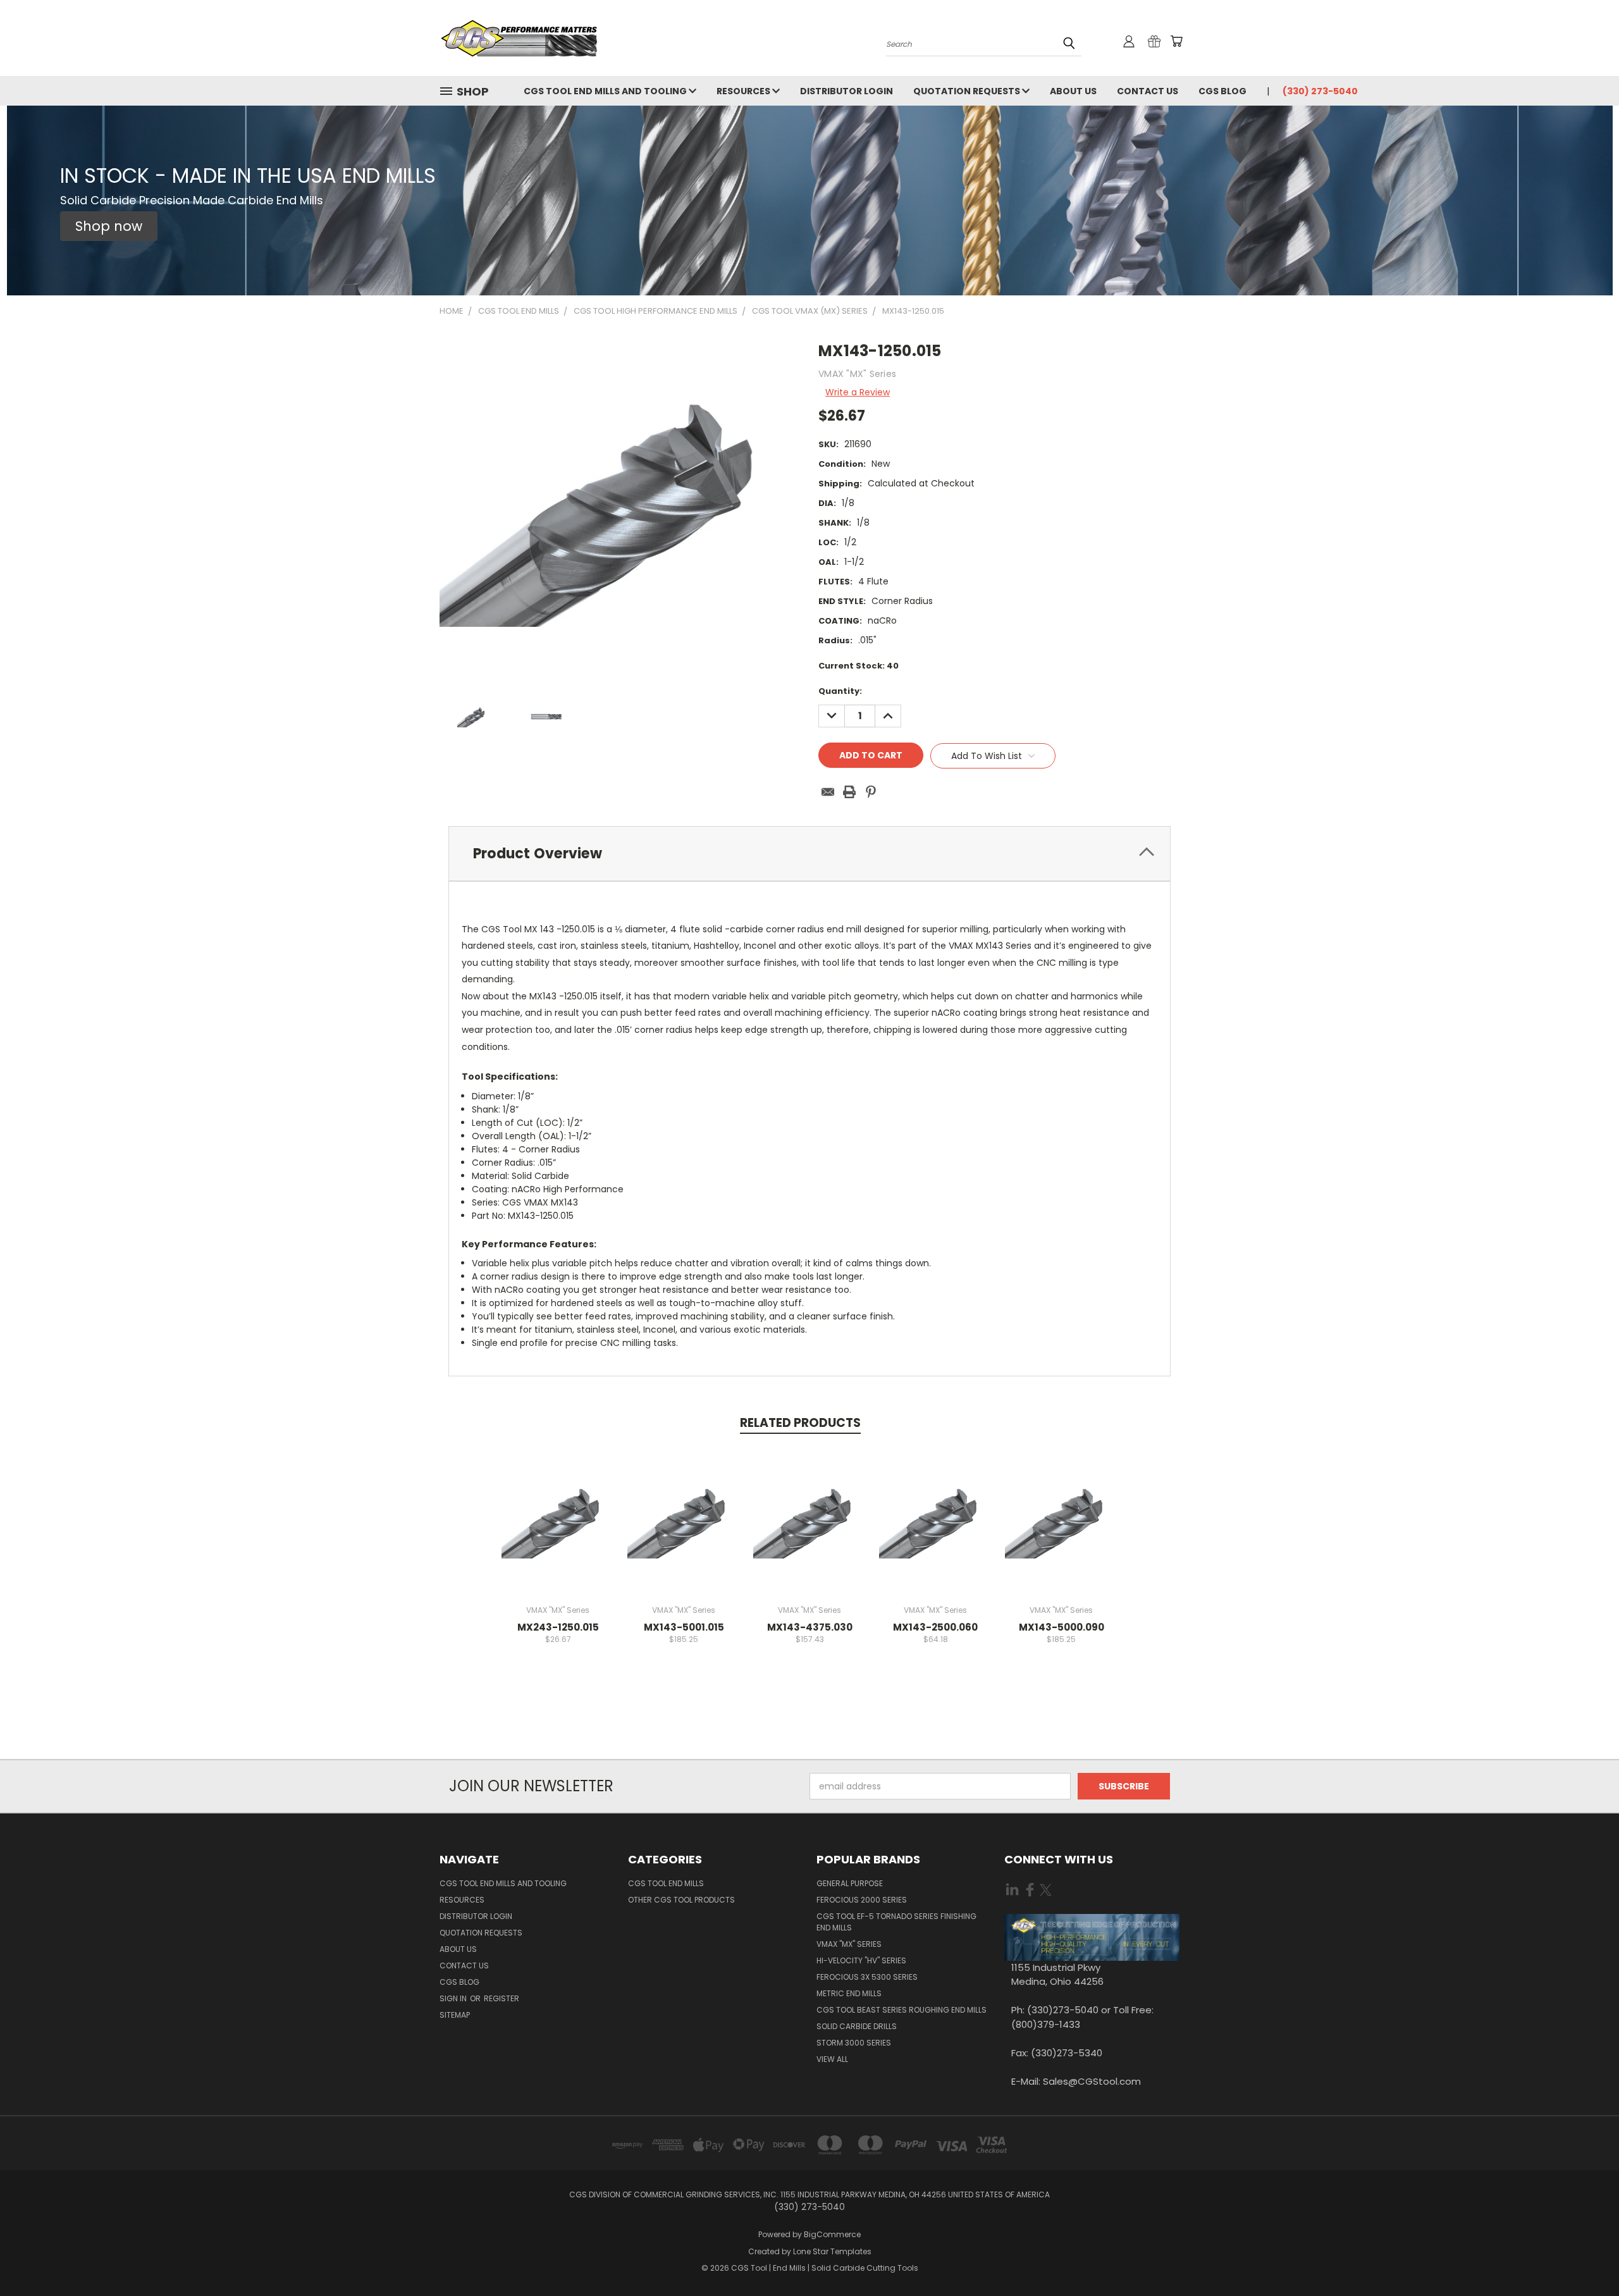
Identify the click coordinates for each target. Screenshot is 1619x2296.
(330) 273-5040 (1320, 91)
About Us (1073, 91)
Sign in (454, 1998)
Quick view (558, 1507)
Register (502, 1998)
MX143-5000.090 (1062, 1627)
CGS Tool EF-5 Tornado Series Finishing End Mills (896, 1922)
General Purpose (850, 1883)
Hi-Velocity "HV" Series (861, 1960)
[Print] (849, 792)
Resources (744, 91)
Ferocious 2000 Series (862, 1900)
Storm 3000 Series (854, 2043)
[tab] (809, 854)
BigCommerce (832, 2234)
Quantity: (840, 691)
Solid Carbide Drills (857, 2026)
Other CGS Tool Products (681, 1900)
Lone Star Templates (832, 2251)
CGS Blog (1222, 91)
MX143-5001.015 (684, 1627)
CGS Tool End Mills (666, 1883)
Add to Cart (558, 1530)
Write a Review (858, 392)
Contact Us (1148, 91)
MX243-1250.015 (558, 1627)
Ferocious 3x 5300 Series (867, 1977)
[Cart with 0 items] (1176, 41)
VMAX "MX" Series (849, 1944)
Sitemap (455, 2015)
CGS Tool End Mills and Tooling (606, 91)
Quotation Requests (968, 91)
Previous (1586, 2256)
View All (832, 2059)
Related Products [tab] (800, 1423)
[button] (109, 226)
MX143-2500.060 (935, 1627)
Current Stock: (859, 666)
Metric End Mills (849, 1993)
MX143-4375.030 (810, 1627)
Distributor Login (846, 91)
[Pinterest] (871, 792)
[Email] (828, 792)
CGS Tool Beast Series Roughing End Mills (902, 2010)
